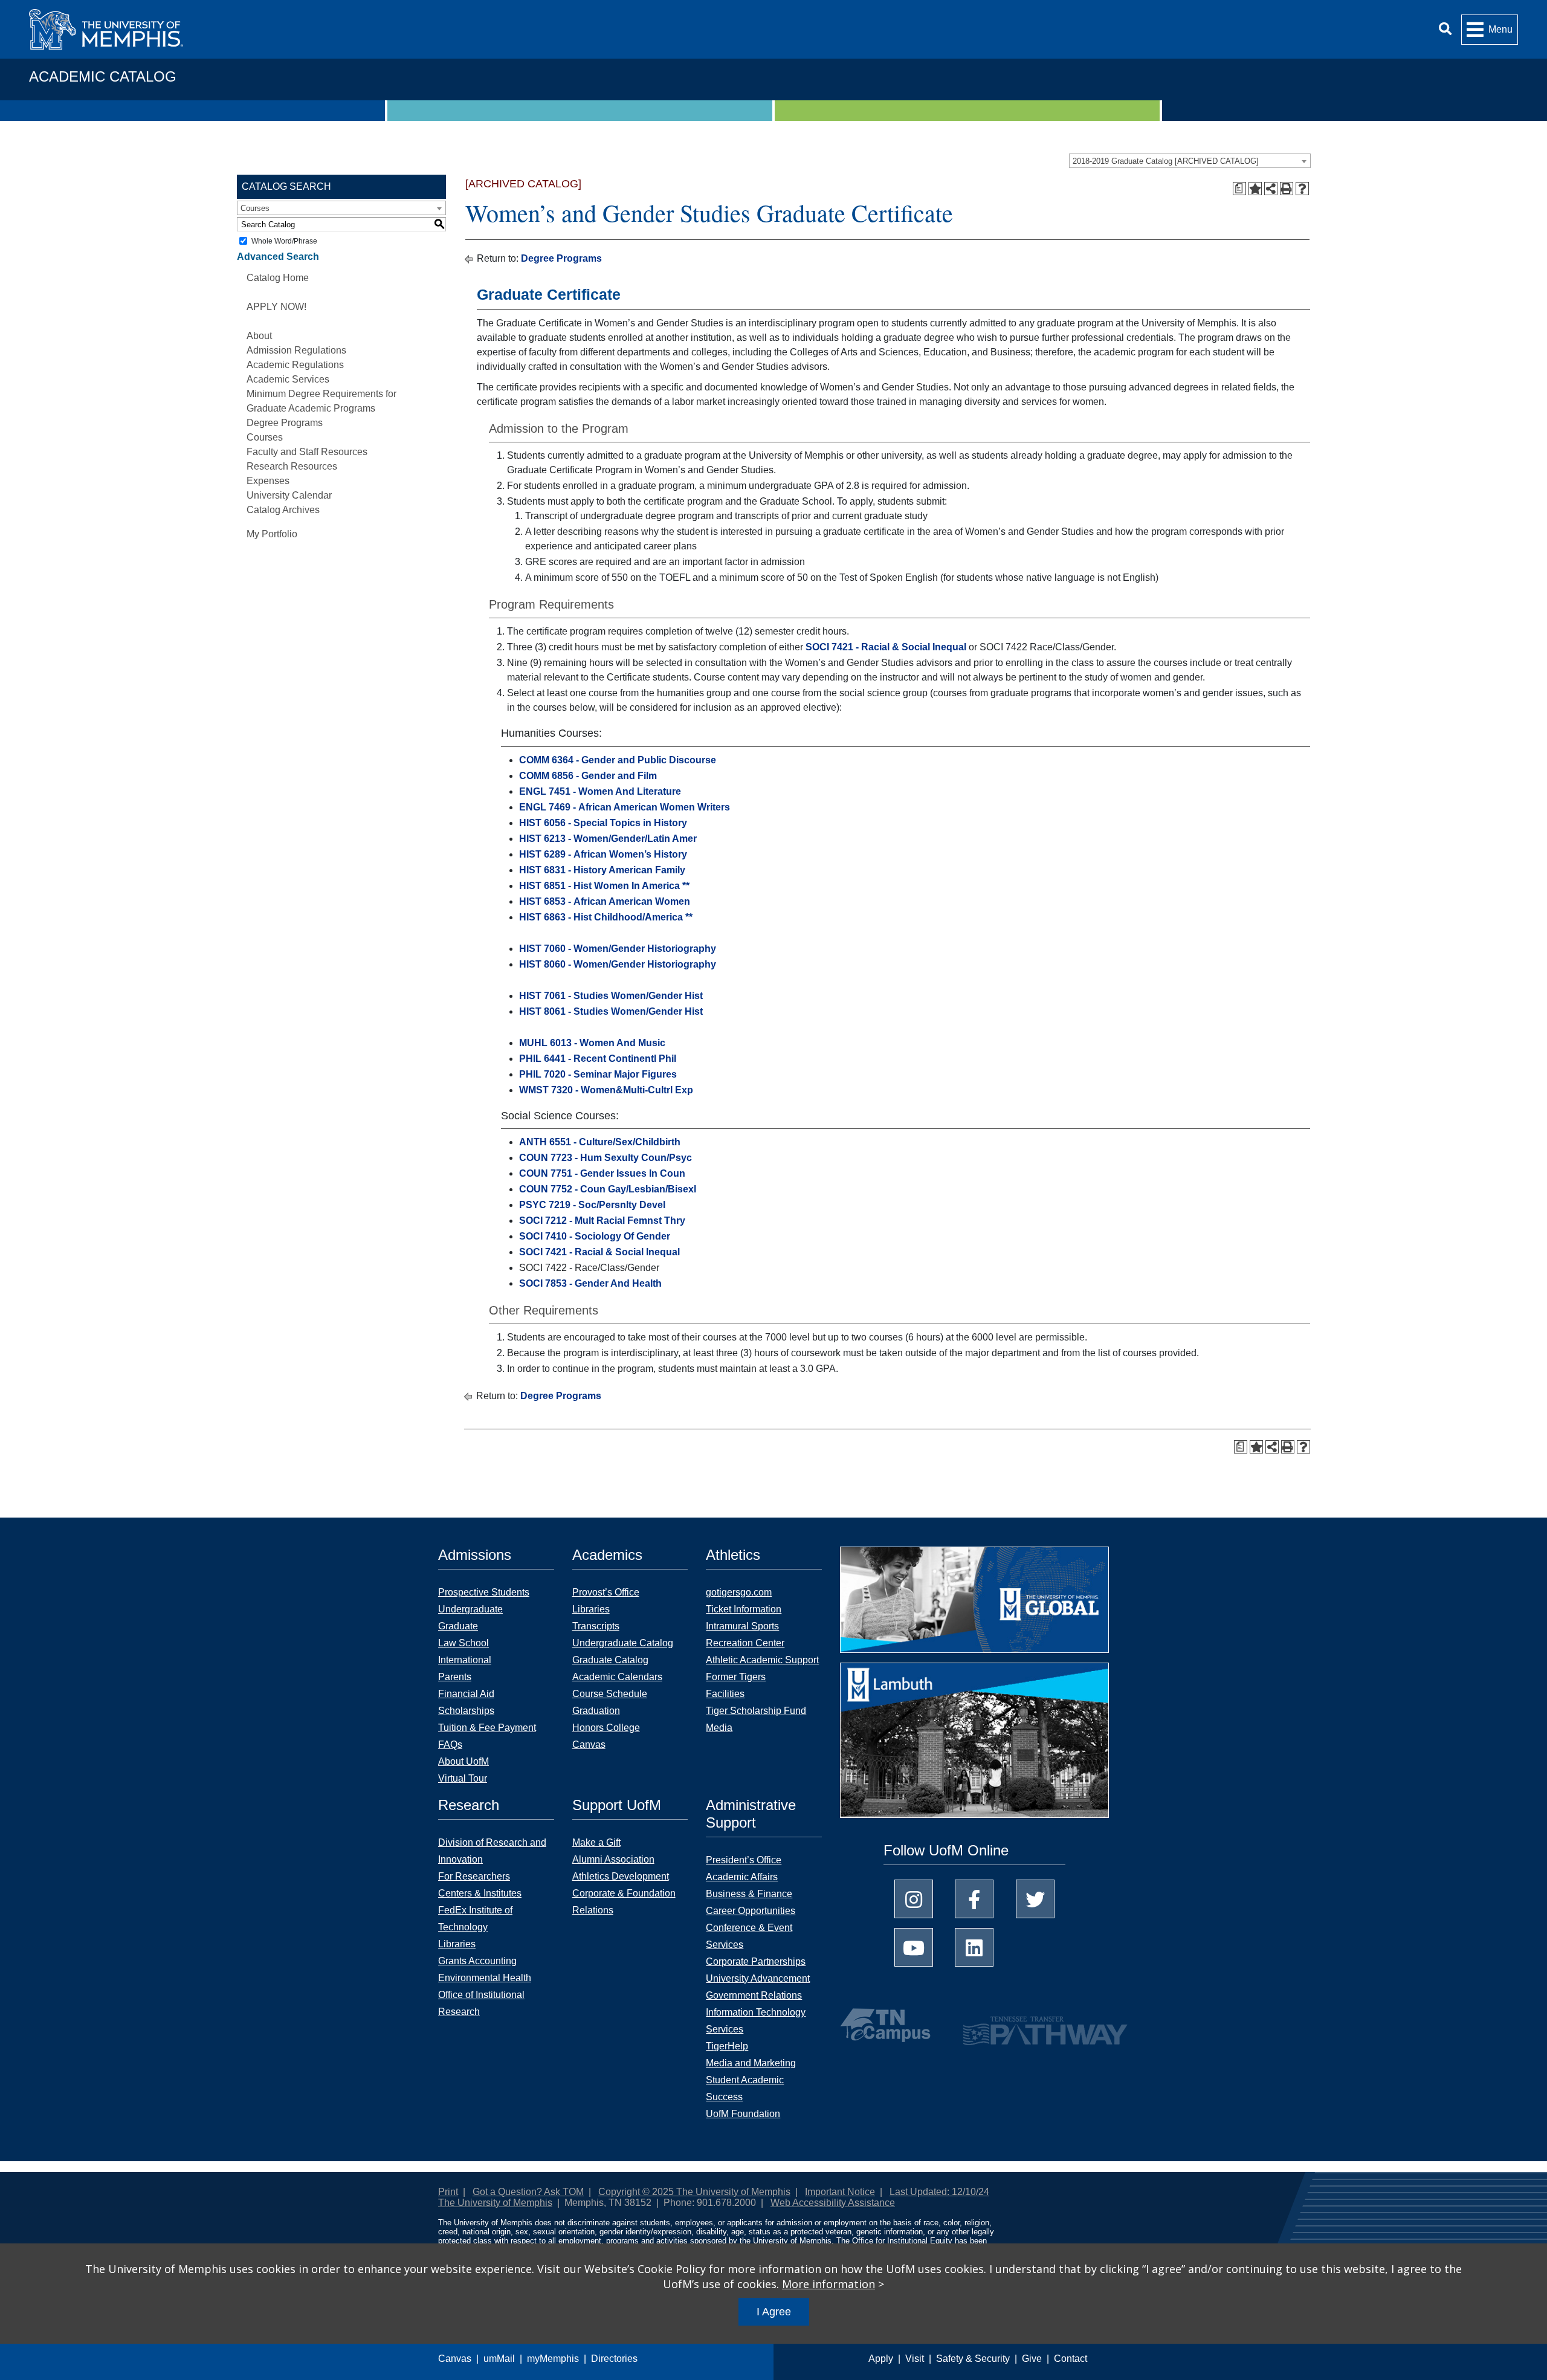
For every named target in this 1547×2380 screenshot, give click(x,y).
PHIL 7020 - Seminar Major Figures (598, 1074)
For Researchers (474, 1876)
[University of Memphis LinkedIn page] (974, 1947)
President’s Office (744, 1860)
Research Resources (292, 466)
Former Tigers (736, 1677)
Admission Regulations (296, 350)
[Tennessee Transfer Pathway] (1022, 2025)
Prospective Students (484, 1592)
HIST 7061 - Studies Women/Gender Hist (611, 996)
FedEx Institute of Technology (475, 1919)
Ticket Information (744, 1609)
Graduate (458, 1626)
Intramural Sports (742, 1626)
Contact (1071, 2359)
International (465, 1660)
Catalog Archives (283, 510)
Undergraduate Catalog (623, 1643)
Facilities (725, 1694)
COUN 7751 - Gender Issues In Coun (602, 1173)
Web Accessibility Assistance (833, 2203)
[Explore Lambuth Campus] (974, 1745)
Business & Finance (749, 1894)
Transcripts (596, 1626)
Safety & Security (973, 2359)
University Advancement (758, 1978)
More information (828, 2284)
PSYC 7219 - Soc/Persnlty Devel (592, 1205)
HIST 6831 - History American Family (602, 870)
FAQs (450, 1745)
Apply (881, 2359)
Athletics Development (621, 1876)
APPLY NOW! (276, 307)
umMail (499, 2359)
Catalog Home (278, 278)
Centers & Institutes (480, 1893)
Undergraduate (470, 1609)
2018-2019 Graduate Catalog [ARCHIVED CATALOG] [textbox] (1166, 161)
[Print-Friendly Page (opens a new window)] (1287, 189)
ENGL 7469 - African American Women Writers (625, 807)
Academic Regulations (295, 365)
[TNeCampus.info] (887, 2025)
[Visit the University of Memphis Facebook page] (974, 1899)
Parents (455, 1677)
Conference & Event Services (749, 1936)
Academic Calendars (617, 1677)
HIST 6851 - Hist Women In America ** (604, 886)
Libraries (591, 1609)
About (259, 336)
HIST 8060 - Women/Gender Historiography (618, 964)
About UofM (463, 1761)
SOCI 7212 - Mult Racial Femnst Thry (602, 1221)
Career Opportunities (751, 1911)
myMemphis (553, 2359)
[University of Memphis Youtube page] (914, 1947)
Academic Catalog (103, 76)
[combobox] (1190, 161)
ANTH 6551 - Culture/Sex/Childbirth (600, 1142)
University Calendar (289, 495)
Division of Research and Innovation (492, 1851)
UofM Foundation (743, 2114)
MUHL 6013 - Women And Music (592, 1043)
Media (719, 1728)
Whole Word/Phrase (284, 241)
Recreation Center (745, 1643)
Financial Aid (466, 1694)
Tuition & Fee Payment (487, 1728)
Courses (265, 437)
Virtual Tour (463, 1778)
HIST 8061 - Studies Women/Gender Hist (611, 1011)
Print (448, 2192)
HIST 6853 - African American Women (605, 901)
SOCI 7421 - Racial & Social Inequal (886, 647)
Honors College (606, 1728)
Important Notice (840, 2192)
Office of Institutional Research (481, 2003)
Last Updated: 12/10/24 (939, 2192)
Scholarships (466, 1711)
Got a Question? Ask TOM (528, 2192)
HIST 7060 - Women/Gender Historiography (618, 949)
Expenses (268, 481)
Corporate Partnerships (756, 1961)
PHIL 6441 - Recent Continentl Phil (598, 1059)
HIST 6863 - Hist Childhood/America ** (606, 917)
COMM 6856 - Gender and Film (588, 776)
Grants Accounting (477, 1961)
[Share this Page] (1271, 189)
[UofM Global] (974, 1604)
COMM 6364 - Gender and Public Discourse (618, 760)
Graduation (596, 1711)
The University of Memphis (495, 2203)
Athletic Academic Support (762, 1660)
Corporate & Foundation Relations (624, 1902)
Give (1032, 2359)
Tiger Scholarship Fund (756, 1711)
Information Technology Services (756, 2021)
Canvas (455, 2359)
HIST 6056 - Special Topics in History (603, 823)
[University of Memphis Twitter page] (1035, 1899)
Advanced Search (278, 257)
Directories (614, 2359)
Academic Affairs (742, 1877)
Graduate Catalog (610, 1660)
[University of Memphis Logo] (106, 29)
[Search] (1445, 29)
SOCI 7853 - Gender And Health (590, 1283)
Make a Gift (596, 1842)
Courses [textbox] (255, 208)
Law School (463, 1643)
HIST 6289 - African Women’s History (603, 854)
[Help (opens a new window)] (1302, 189)
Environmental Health (485, 1978)
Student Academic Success (745, 2088)
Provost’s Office (606, 1592)
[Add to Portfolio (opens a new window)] (1255, 189)
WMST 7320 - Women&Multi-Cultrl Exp (606, 1090)
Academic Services (288, 379)
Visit (915, 2359)
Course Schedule (610, 1694)
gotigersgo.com (739, 1592)
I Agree (774, 2312)
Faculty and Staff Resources (307, 452)
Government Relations (754, 1995)
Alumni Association (613, 1859)
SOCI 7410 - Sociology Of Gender (595, 1236)
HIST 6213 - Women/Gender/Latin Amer (608, 839)
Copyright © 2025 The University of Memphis (694, 2192)
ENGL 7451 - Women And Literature (600, 791)
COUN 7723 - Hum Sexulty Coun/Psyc (606, 1158)
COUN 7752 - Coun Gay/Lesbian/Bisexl (608, 1189)
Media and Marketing (751, 2063)
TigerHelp (727, 2046)
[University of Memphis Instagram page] (914, 1899)
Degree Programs (285, 423)
